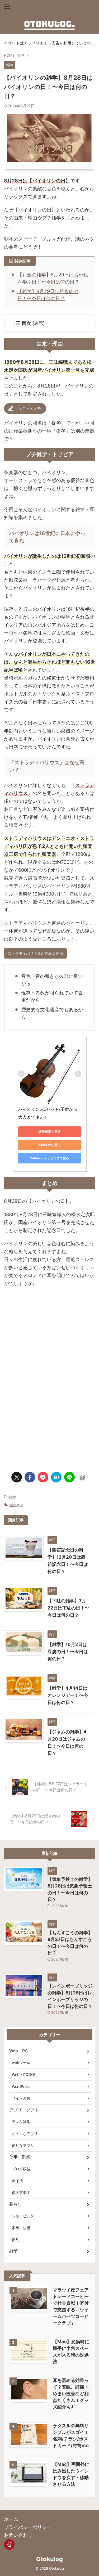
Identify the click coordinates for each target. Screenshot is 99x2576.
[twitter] (17, 1477)
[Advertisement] (50, 1338)
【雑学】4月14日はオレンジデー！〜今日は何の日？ (68, 1695)
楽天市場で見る (50, 1132)
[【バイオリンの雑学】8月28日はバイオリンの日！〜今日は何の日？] (56, 1477)
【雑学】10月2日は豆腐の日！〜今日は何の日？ (68, 1652)
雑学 (12, 1497)
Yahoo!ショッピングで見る (50, 1158)
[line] (69, 1477)
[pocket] (43, 1477)
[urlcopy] (83, 1477)
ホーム (11, 2519)
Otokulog (49, 2559)
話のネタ (16, 1505)
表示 (39, 323)
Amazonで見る (50, 1145)
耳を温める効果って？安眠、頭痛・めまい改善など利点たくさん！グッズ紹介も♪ (71, 2394)
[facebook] (30, 1477)
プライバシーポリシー (28, 2527)
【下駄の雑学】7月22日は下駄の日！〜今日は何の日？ (68, 1608)
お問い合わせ (18, 2535)
